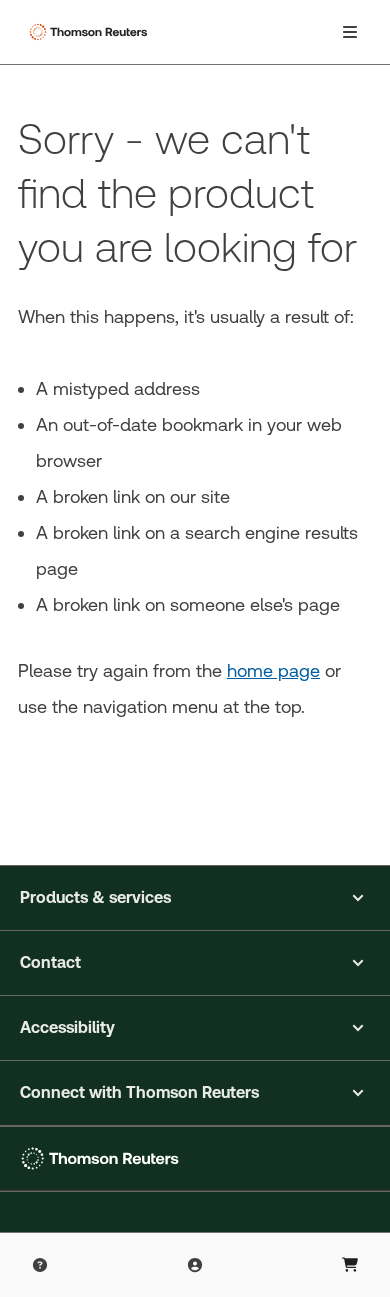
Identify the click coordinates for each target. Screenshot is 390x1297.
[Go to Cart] (350, 1265)
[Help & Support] (40, 1265)
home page (273, 670)
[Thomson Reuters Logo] (91, 32)
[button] (195, 898)
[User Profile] (195, 1265)
